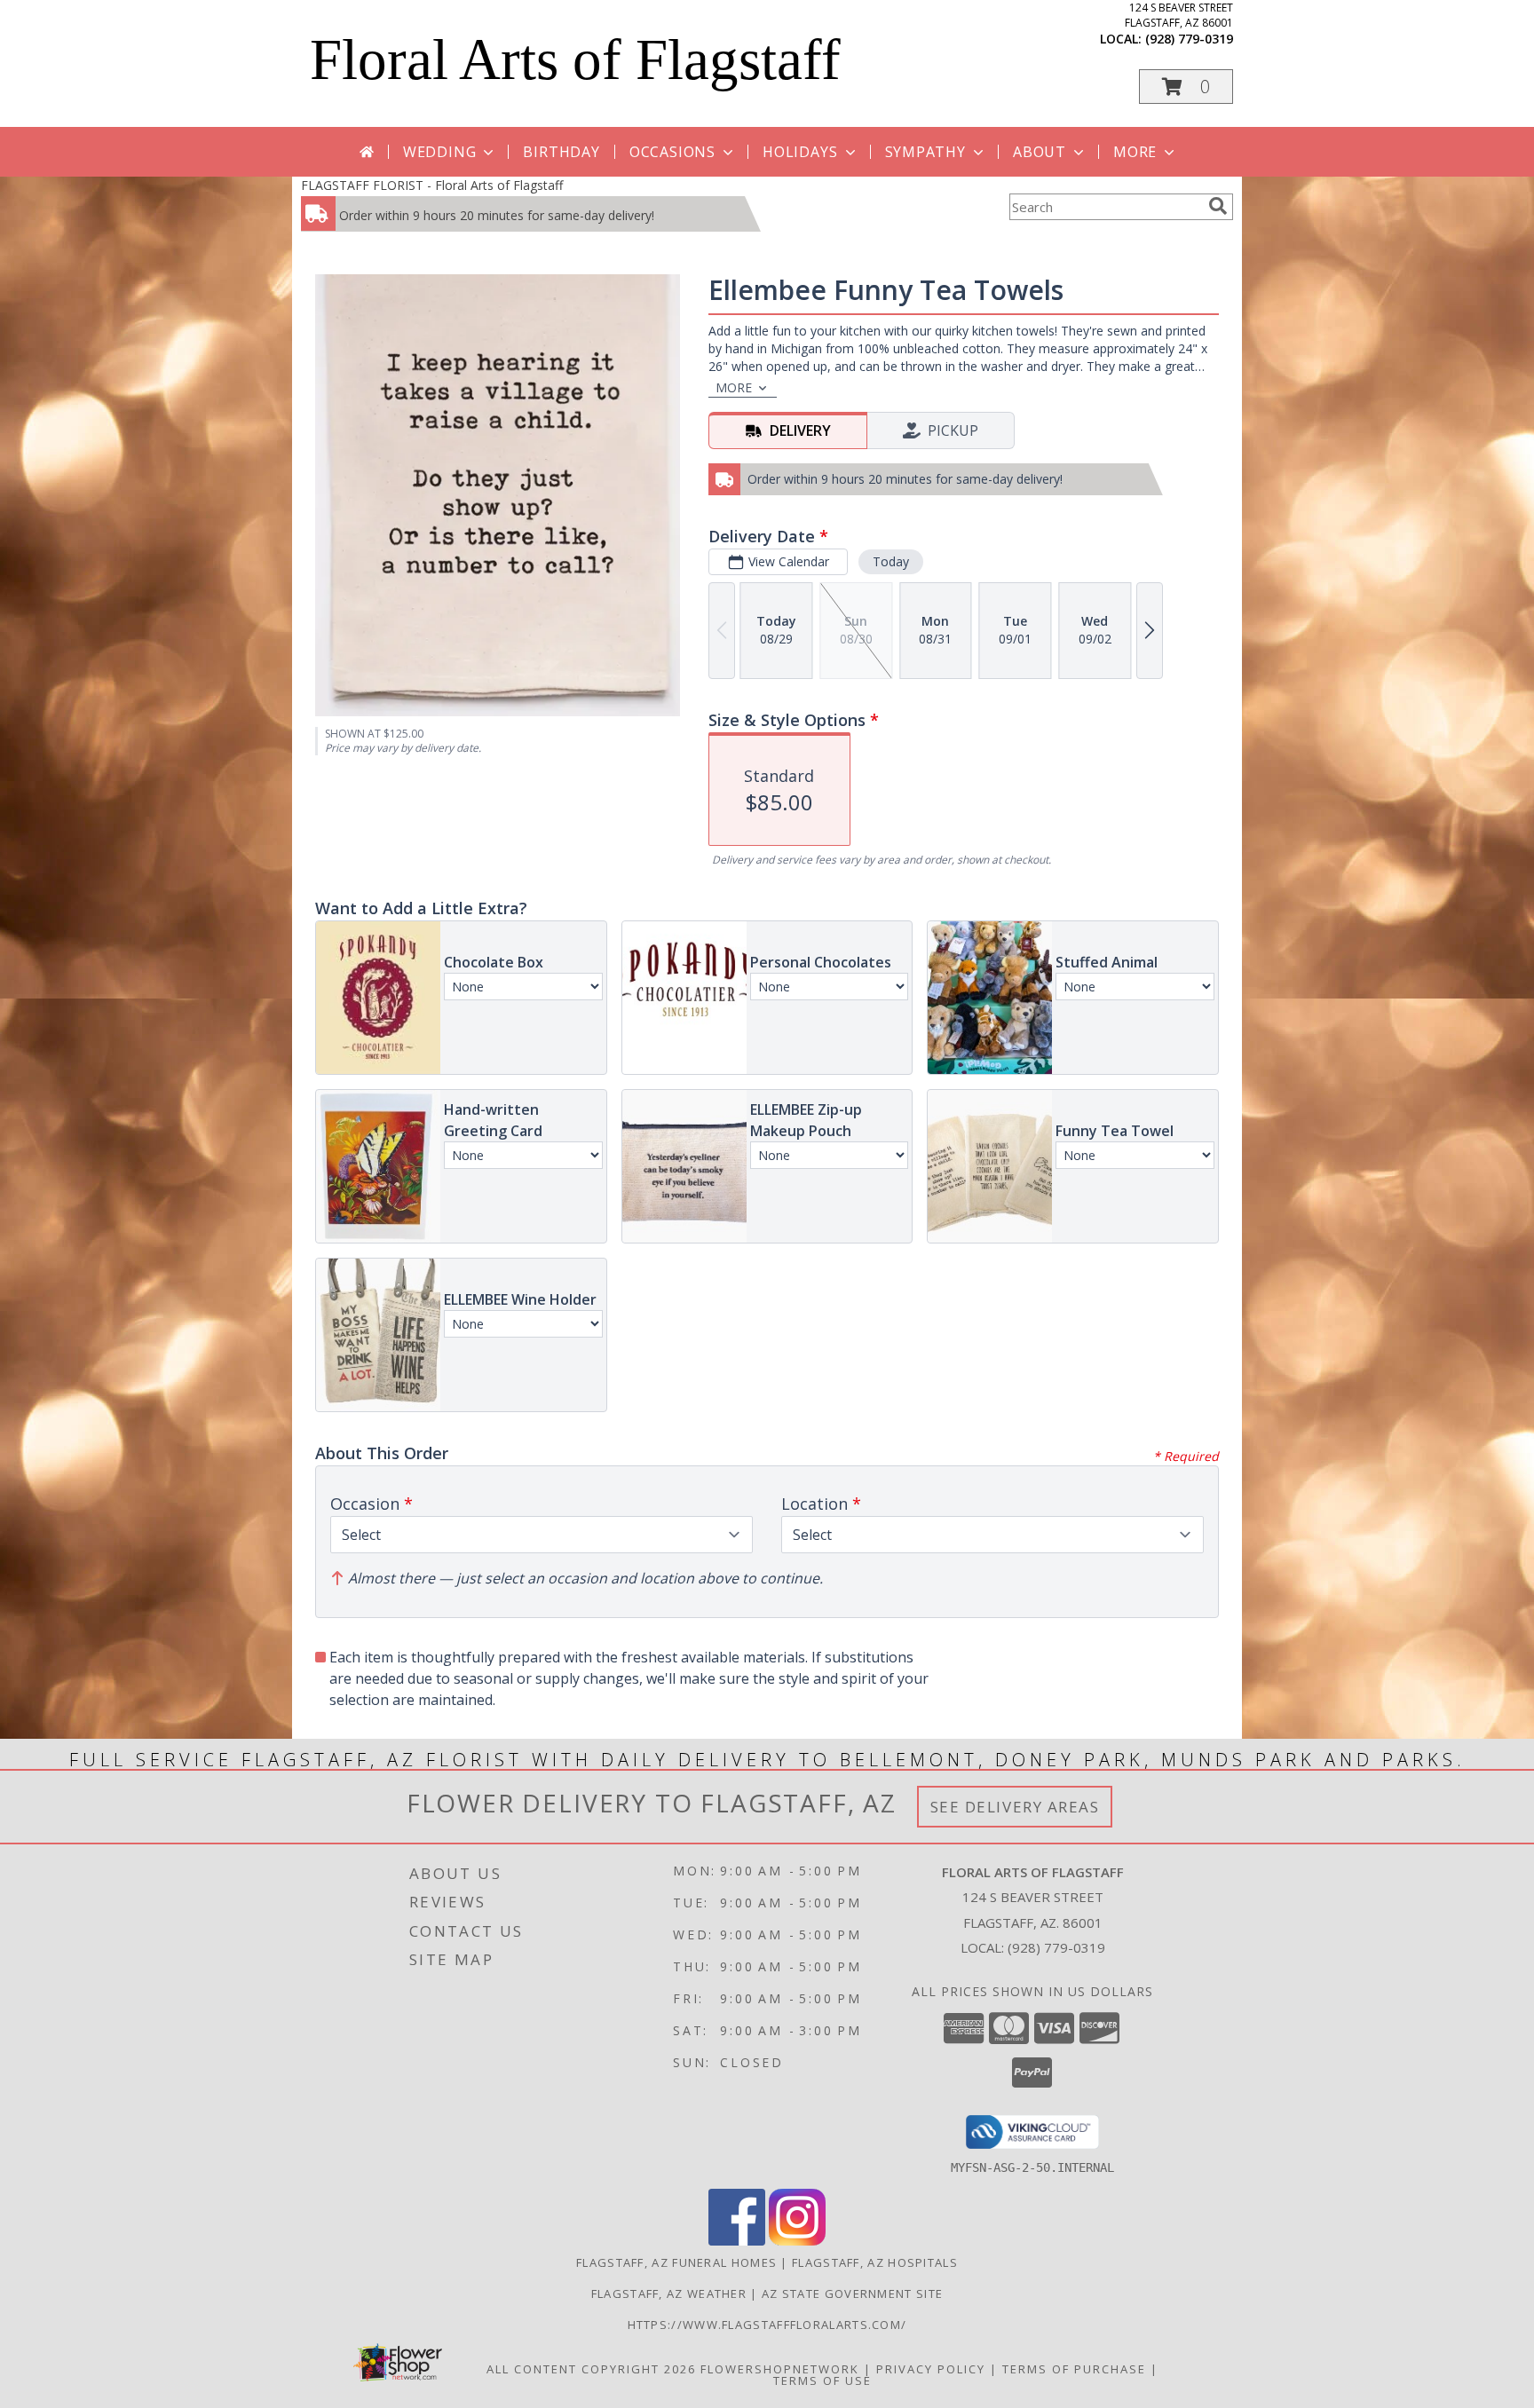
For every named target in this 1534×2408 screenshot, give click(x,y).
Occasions (672, 152)
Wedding (440, 152)
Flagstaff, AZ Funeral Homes (676, 2262)
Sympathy (925, 152)
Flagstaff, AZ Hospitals (875, 2262)
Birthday (561, 152)
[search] (1218, 206)
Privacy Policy (931, 2369)
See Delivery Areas (1015, 1807)
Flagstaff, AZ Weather (669, 2294)
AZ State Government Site (852, 2294)
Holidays (800, 152)
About (1040, 152)
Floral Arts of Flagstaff (575, 59)
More (1135, 152)
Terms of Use (822, 2380)
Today (891, 561)
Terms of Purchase (1074, 2369)
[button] (1186, 87)
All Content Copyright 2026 (591, 2369)
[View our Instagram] (797, 2241)
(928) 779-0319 (1189, 39)
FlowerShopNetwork (780, 2369)
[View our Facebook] (737, 2241)
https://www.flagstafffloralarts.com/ (767, 2325)
